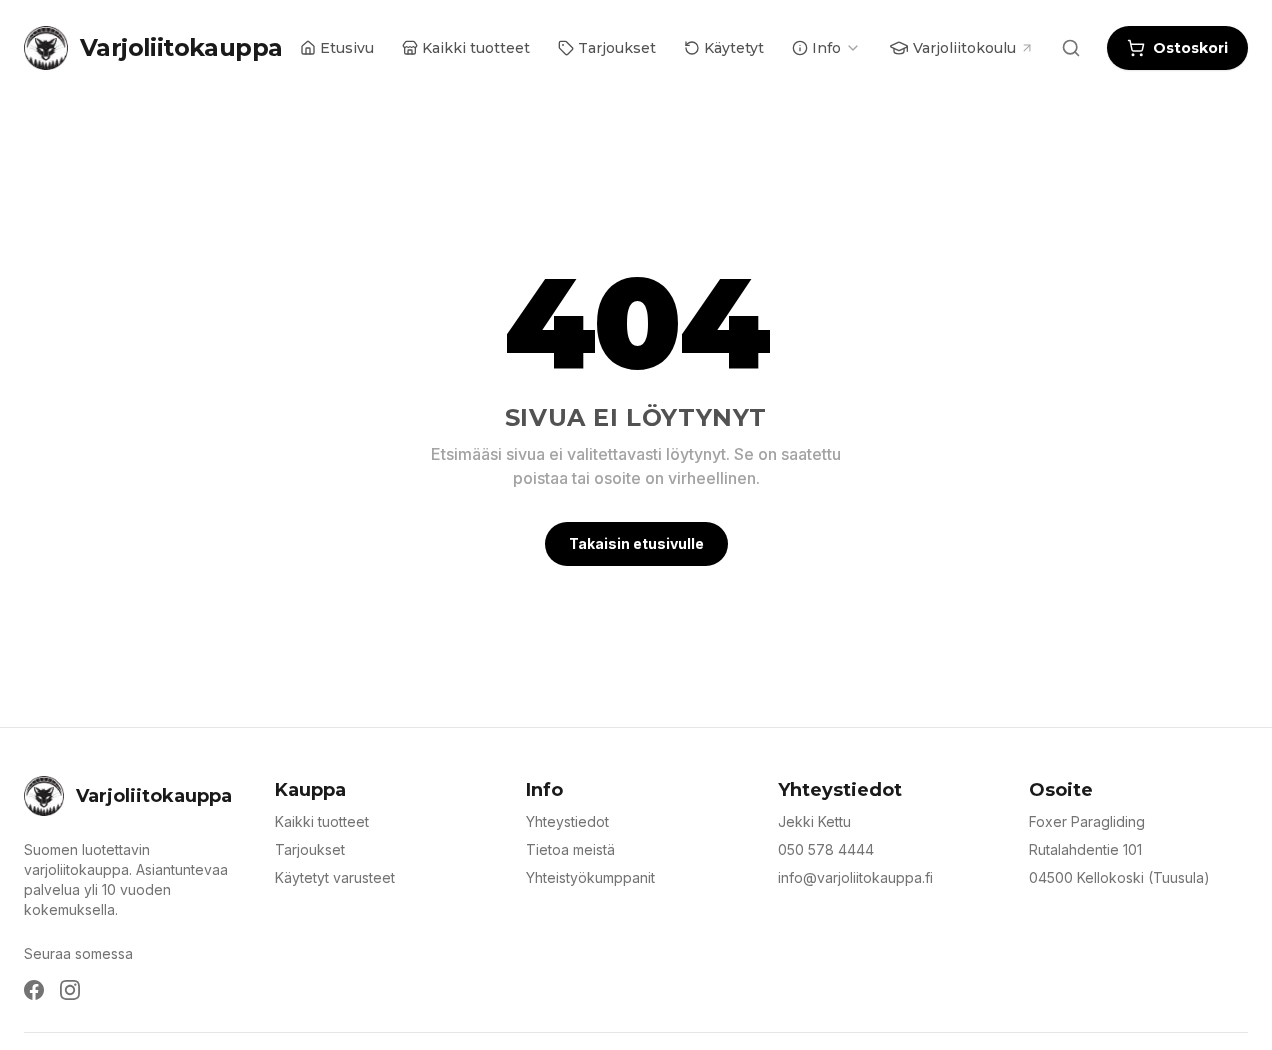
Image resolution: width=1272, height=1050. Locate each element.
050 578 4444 (826, 849)
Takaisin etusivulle (636, 543)
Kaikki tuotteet (322, 821)
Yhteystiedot (567, 821)
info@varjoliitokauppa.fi (855, 877)
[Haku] (1071, 48)
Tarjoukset (310, 849)
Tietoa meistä (570, 849)
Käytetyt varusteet (335, 877)
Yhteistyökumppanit (590, 877)
